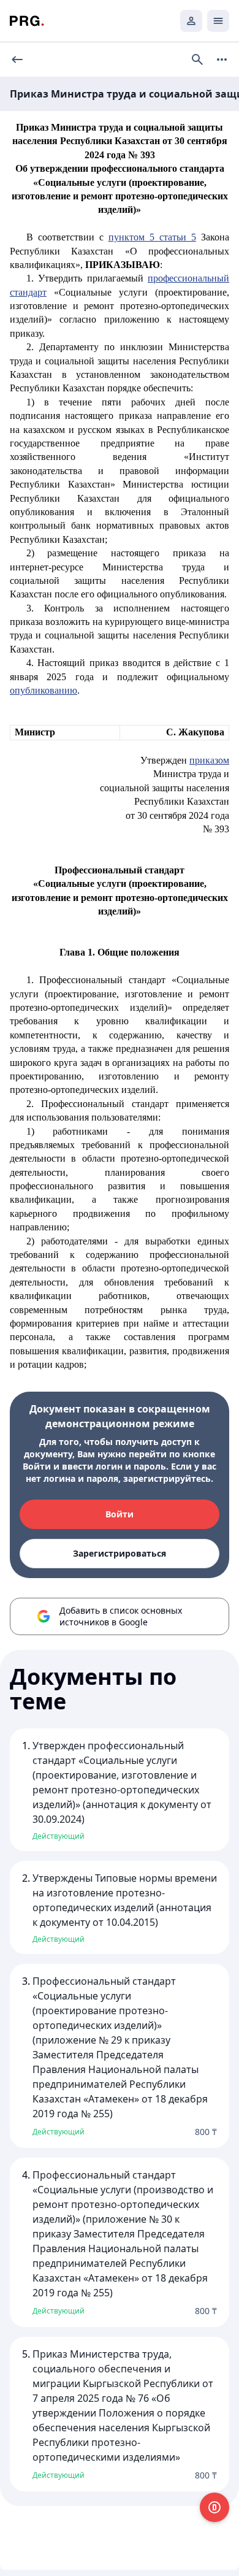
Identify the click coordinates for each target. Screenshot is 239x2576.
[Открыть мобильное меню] (218, 21)
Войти (120, 1514)
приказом (209, 760)
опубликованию (44, 690)
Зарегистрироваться (120, 1553)
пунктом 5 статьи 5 (152, 237)
